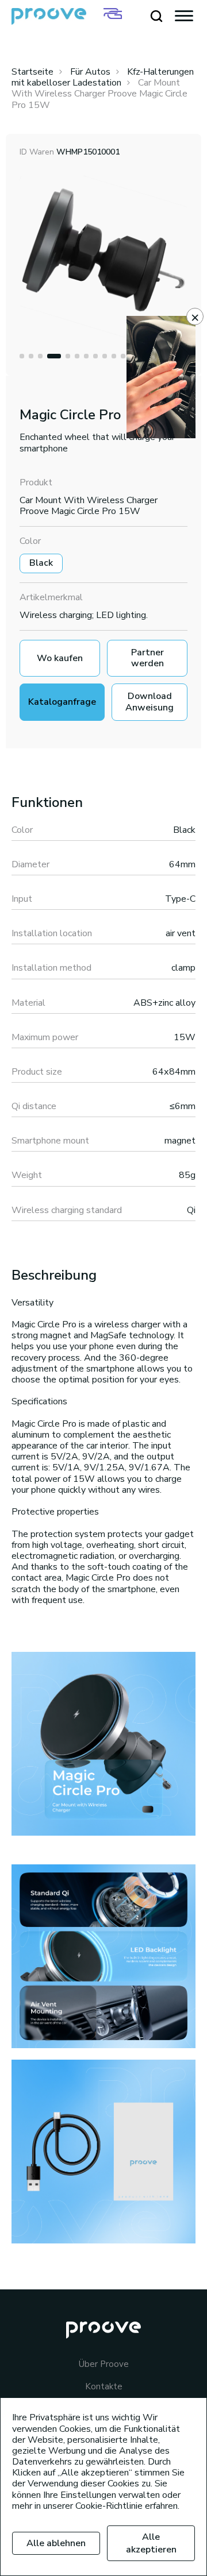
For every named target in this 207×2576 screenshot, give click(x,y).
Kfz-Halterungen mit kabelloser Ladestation (103, 77)
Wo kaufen (60, 658)
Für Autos (90, 72)
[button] (22, 356)
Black (41, 563)
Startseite (32, 72)
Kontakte (104, 2387)
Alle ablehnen (56, 2543)
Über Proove (104, 2364)
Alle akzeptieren (151, 2543)
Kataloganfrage (62, 702)
